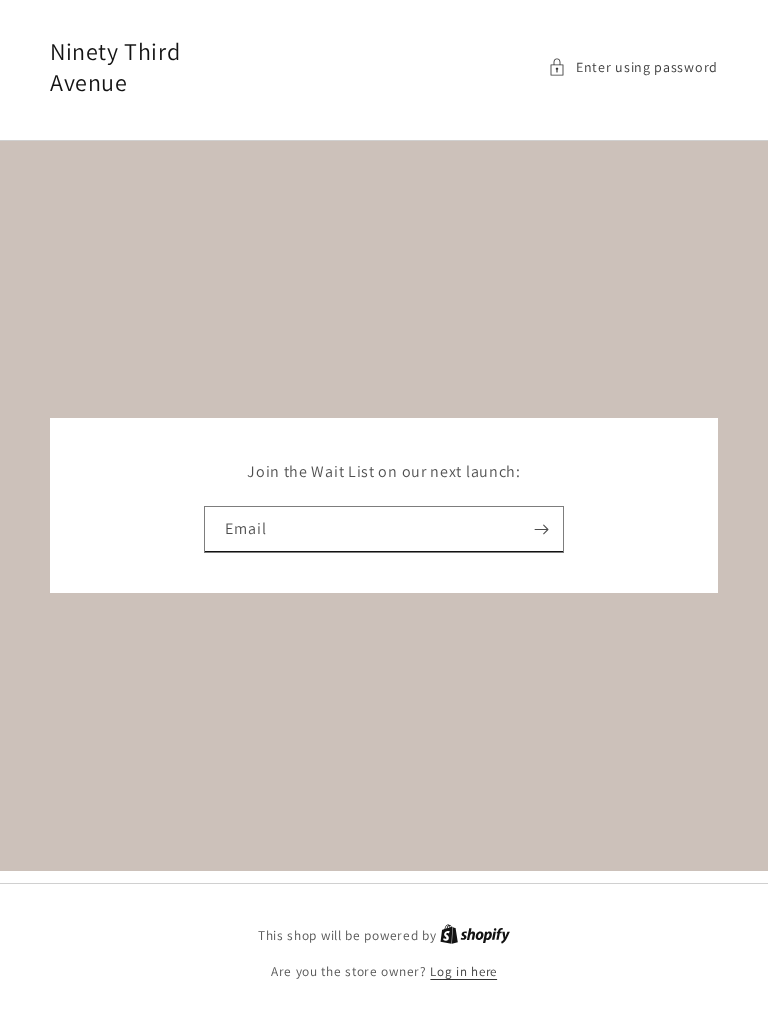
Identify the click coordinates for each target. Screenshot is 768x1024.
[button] (633, 67)
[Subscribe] (541, 529)
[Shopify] (475, 935)
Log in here (463, 971)
